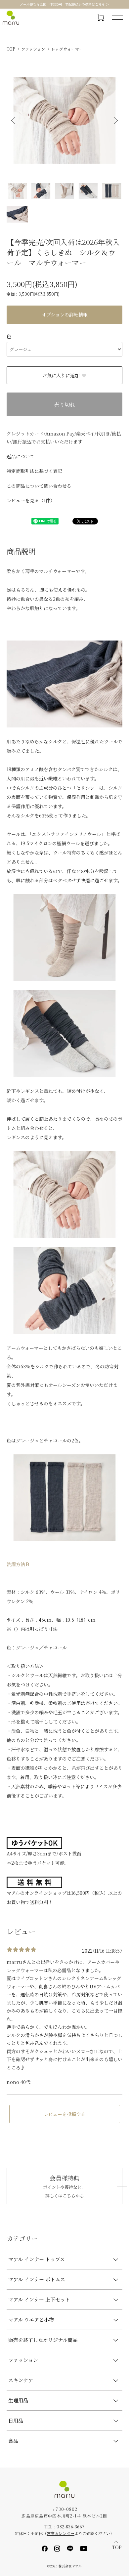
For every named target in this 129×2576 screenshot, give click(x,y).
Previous (14, 121)
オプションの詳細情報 (65, 314)
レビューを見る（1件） (31, 500)
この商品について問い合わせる (39, 486)
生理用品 (18, 2400)
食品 (13, 2441)
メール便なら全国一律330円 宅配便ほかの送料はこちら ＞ (64, 4)
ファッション (33, 49)
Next (115, 121)
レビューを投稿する (64, 2114)
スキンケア (21, 2380)
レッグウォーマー (67, 49)
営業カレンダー (61, 2533)
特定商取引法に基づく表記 (34, 471)
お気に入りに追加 (61, 375)
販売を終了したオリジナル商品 (43, 2340)
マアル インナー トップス (37, 2259)
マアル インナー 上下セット (39, 2299)
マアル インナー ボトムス (37, 2279)
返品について (21, 456)
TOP (11, 49)
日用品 (16, 2420)
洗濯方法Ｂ (18, 1564)
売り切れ (64, 405)
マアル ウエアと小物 (31, 2320)
